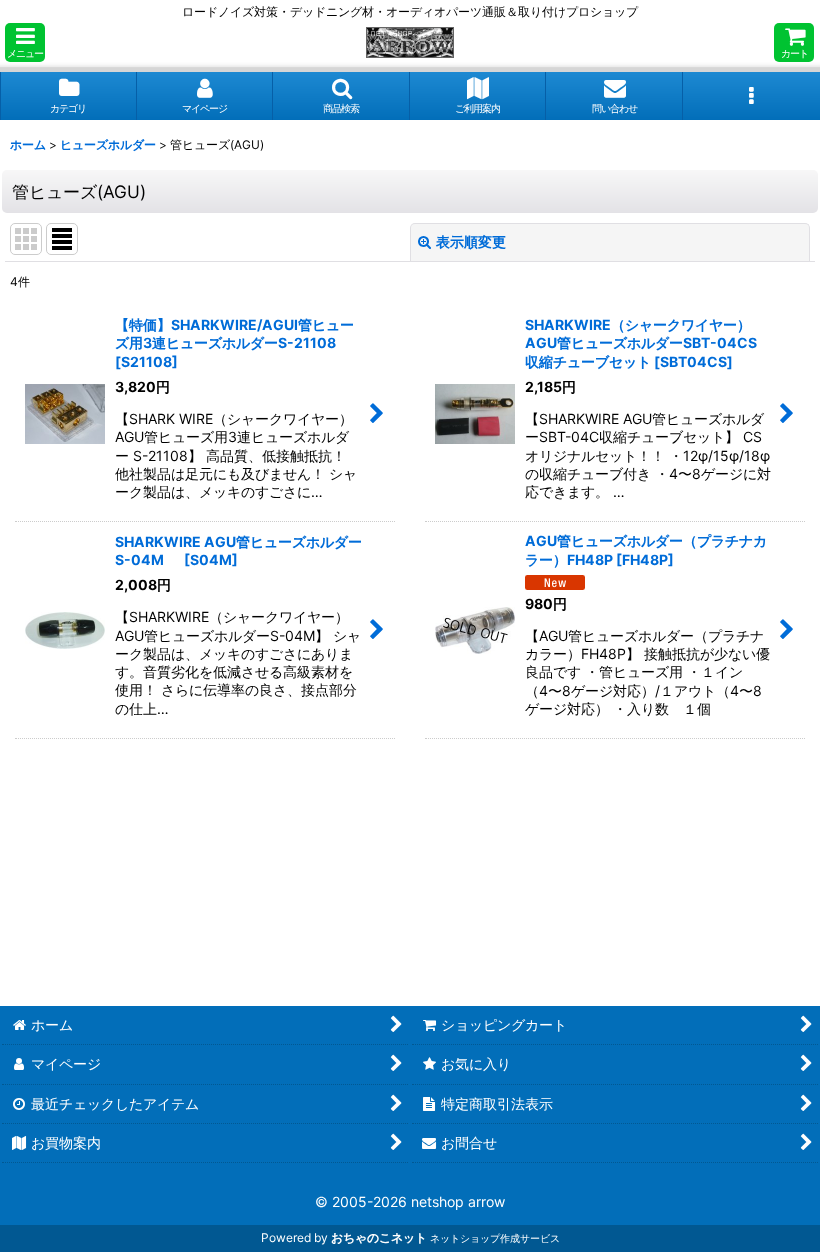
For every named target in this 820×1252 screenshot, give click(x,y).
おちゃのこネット (379, 1237)
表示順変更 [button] (471, 241)
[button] (25, 42)
